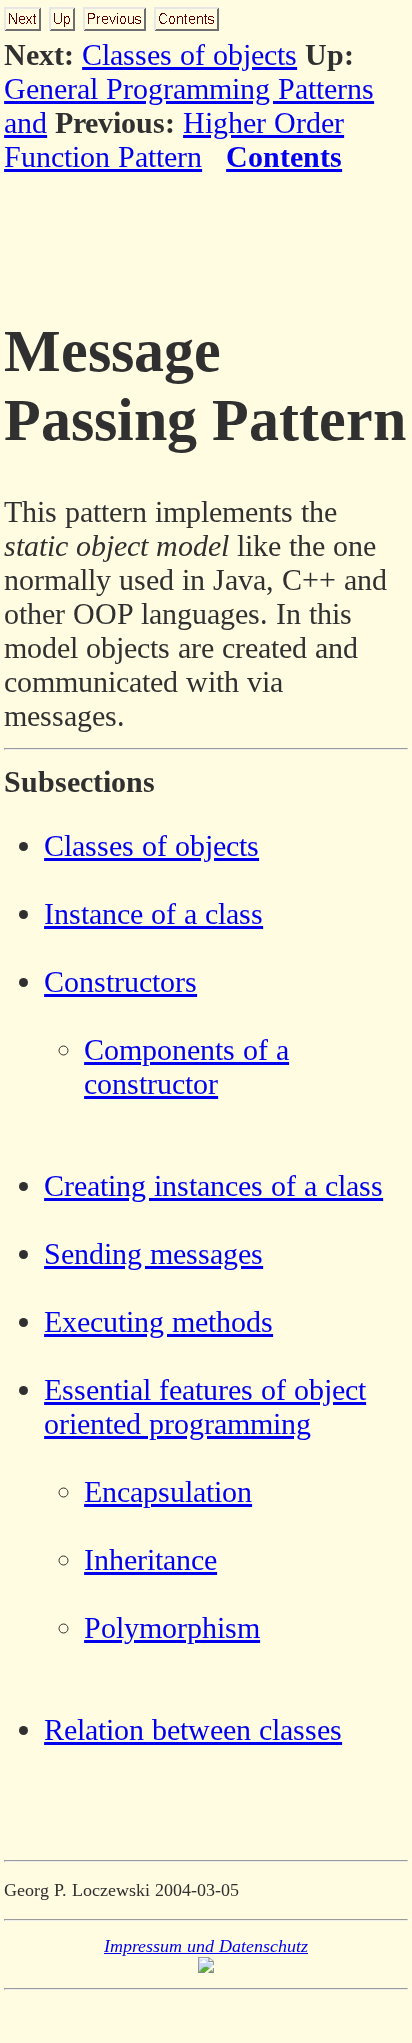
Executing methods (158, 1321)
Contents (284, 156)
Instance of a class (153, 913)
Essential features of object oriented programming (205, 1406)
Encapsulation (168, 1491)
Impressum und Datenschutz (206, 1946)
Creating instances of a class (213, 1185)
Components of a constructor (186, 1066)
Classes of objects (189, 54)
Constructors (120, 981)
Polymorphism (172, 1627)
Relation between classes (193, 1729)
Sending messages (153, 1253)
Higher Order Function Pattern (174, 139)
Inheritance (150, 1559)
